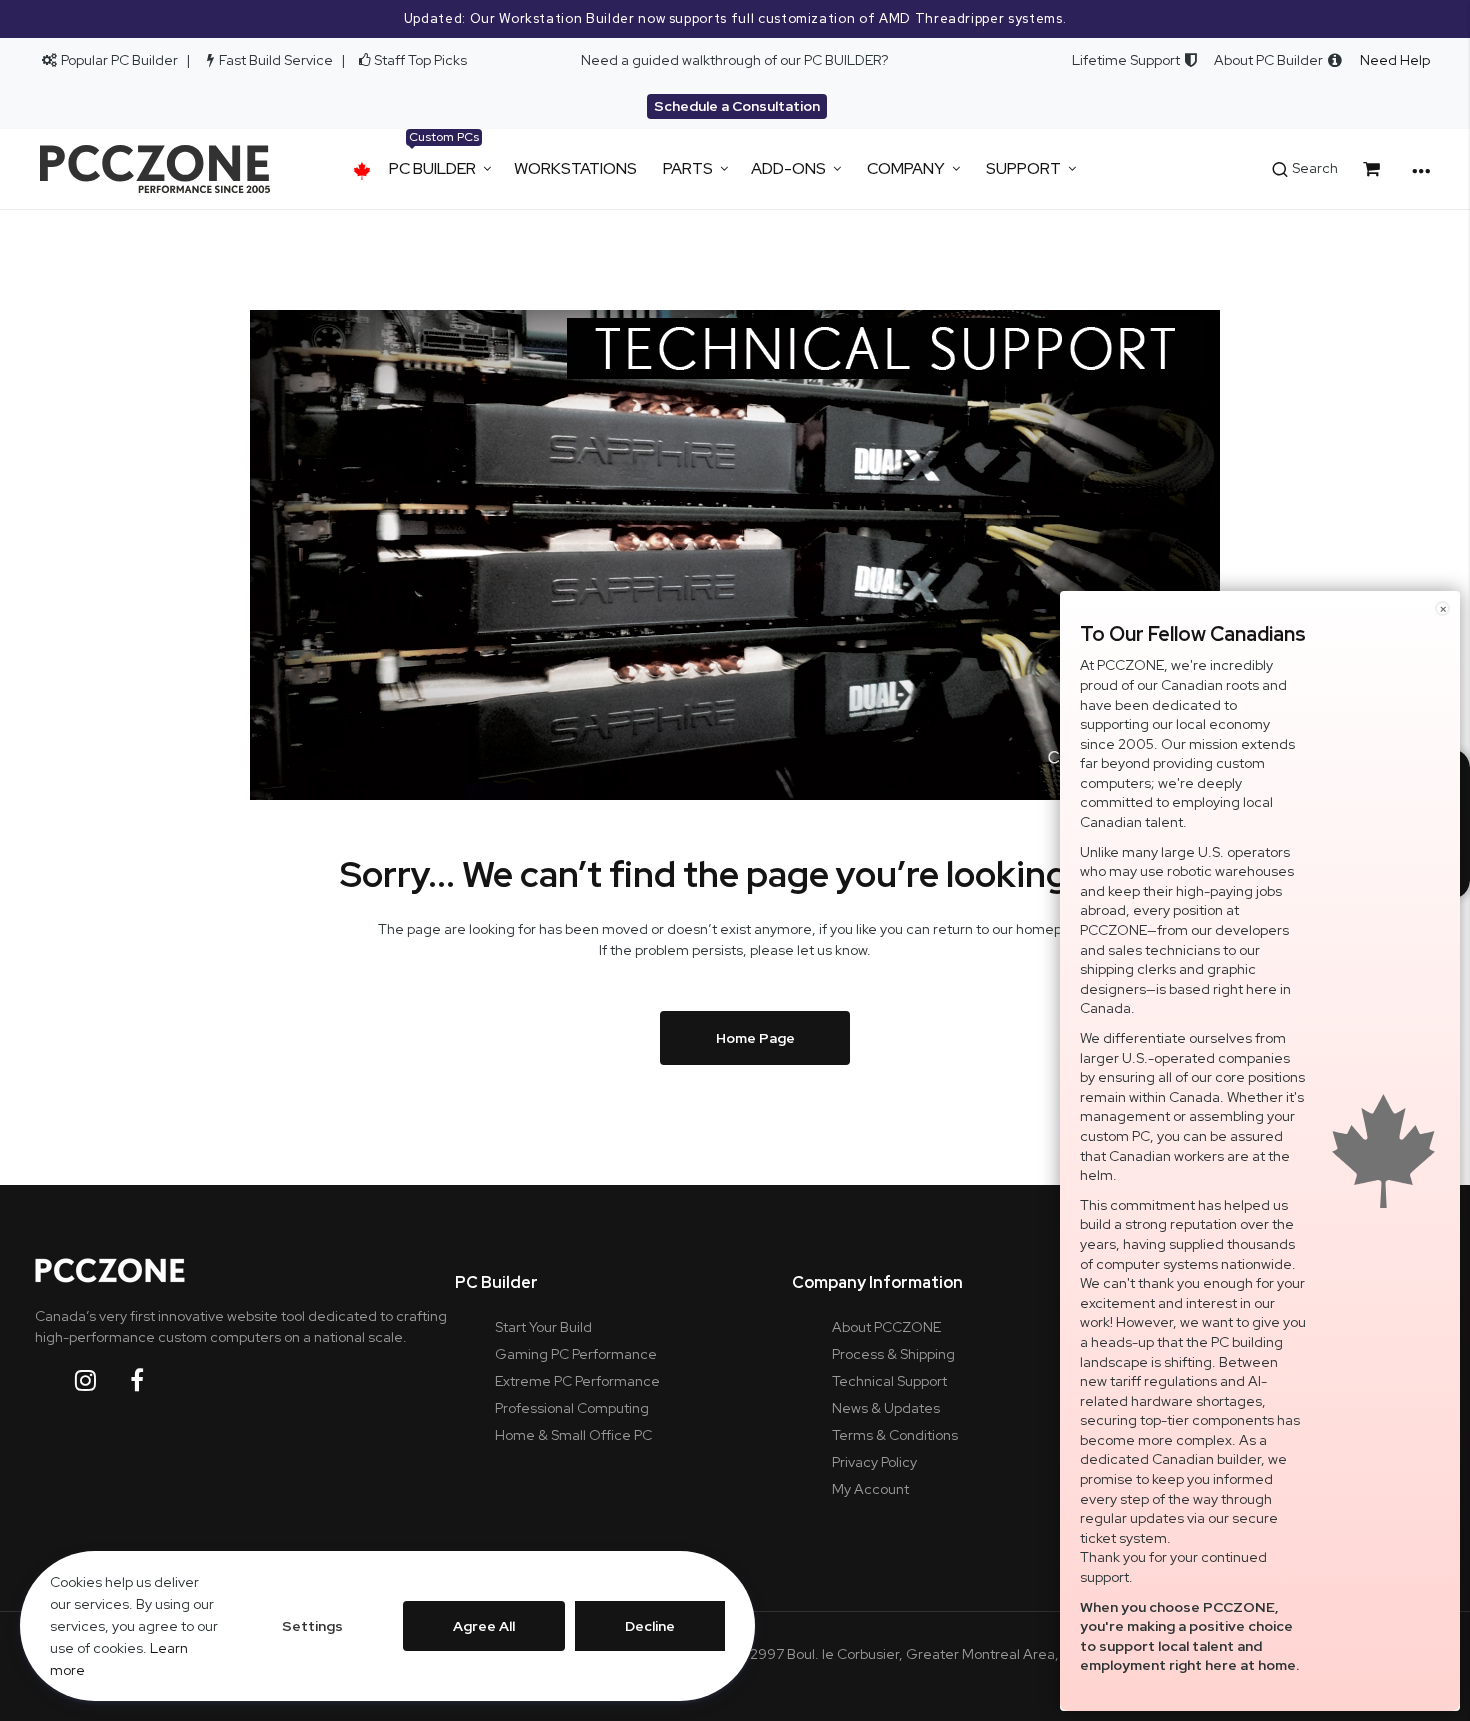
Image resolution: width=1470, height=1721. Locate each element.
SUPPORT (1023, 168)
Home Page (755, 1038)
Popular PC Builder (118, 60)
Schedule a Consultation (737, 106)
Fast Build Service (276, 60)
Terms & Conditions (895, 1435)
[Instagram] (101, 1380)
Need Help (1395, 60)
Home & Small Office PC (573, 1435)
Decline (650, 1626)
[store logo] (155, 169)
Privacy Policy (874, 1462)
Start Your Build (543, 1327)
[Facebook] (152, 1380)
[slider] (735, 19)
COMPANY (906, 168)
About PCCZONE (886, 1327)
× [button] (1443, 608)
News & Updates (886, 1408)
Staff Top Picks (420, 60)
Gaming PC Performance (576, 1354)
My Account (870, 1489)
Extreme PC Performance (577, 1381)
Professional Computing (572, 1408)
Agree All (484, 1626)
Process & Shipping (893, 1354)
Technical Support (889, 1381)
